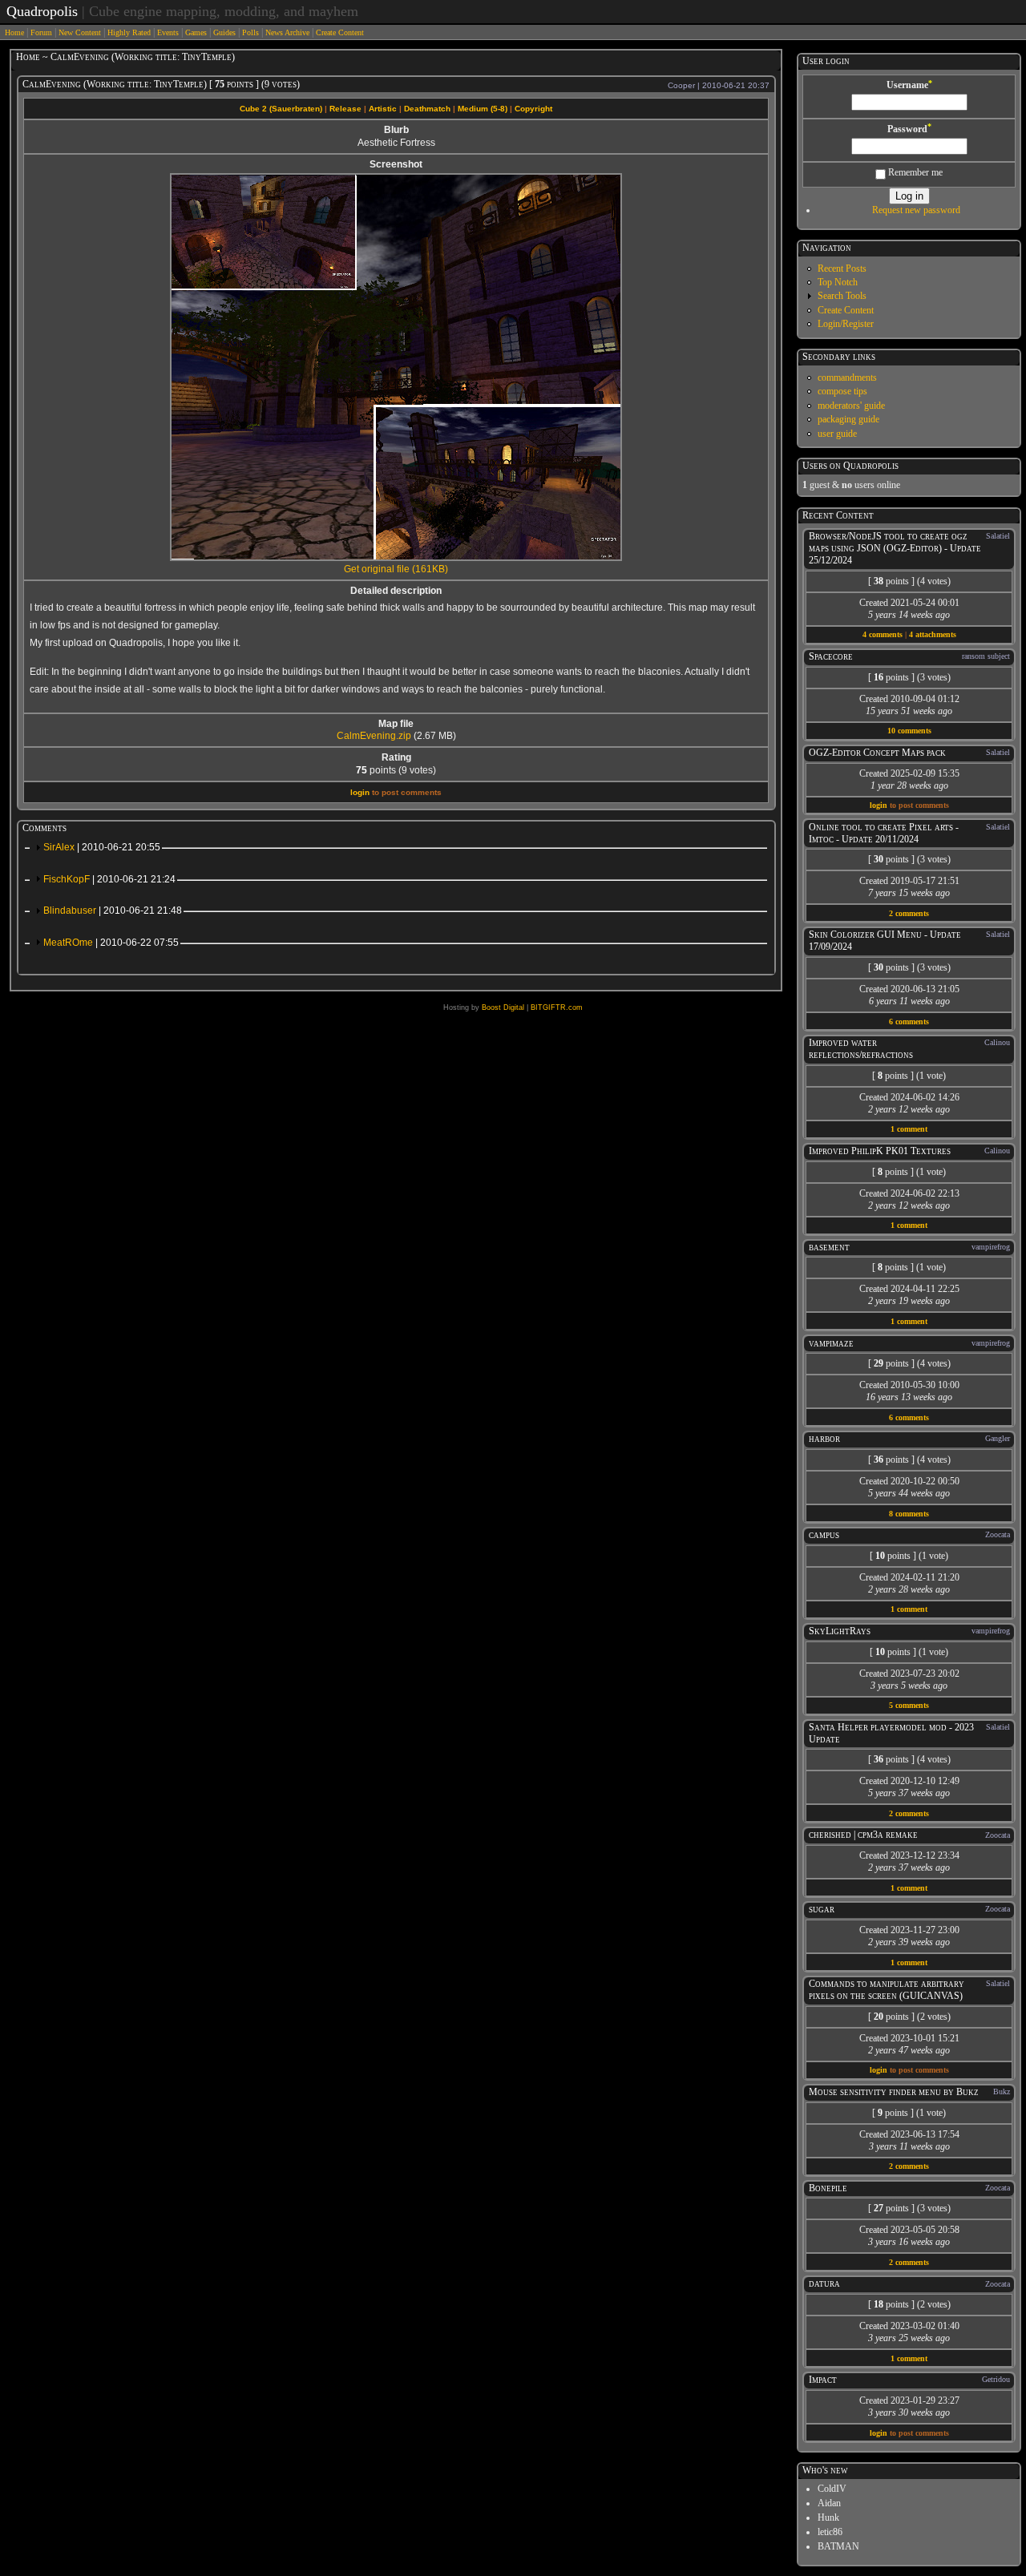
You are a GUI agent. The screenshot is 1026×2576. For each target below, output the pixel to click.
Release (345, 109)
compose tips (842, 391)
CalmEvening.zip (374, 736)
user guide (837, 434)
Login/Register (846, 324)
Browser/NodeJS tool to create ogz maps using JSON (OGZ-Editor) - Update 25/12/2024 (895, 548)
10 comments (909, 731)
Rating (396, 757)
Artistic (383, 109)
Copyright (533, 109)
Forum (41, 32)
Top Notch (838, 282)
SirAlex (102, 847)
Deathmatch (427, 109)
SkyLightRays (840, 1631)
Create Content (340, 32)
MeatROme (111, 943)
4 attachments (933, 634)
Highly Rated (129, 32)
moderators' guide (851, 406)
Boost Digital (503, 1007)
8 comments (909, 1514)
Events (168, 32)
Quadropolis (42, 11)
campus (824, 1535)
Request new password (916, 210)
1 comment (909, 1129)
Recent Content (838, 515)
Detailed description (396, 591)
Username (909, 85)
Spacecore (831, 656)
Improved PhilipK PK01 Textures (880, 1151)
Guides (224, 32)
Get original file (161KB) (396, 569)
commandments (847, 378)
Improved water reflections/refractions (861, 1049)
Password (909, 129)
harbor (824, 1439)
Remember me (914, 172)
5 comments (909, 1705)
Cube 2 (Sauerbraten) (281, 109)
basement (829, 1247)
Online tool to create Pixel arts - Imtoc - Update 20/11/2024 (884, 833)
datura (824, 2283)
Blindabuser (113, 910)
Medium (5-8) (483, 109)
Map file (396, 724)
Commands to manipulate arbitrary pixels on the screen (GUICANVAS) (887, 1990)
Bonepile (828, 2188)
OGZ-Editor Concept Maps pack (877, 753)
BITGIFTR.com (557, 1007)
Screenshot (396, 164)
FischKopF (109, 879)
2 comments (909, 913)
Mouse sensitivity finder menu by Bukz (894, 2092)
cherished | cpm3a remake (863, 1835)
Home (14, 32)
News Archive (287, 32)
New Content (80, 32)
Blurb (396, 130)
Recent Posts (842, 269)
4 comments (883, 634)
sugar (822, 1909)
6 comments (909, 1022)
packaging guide (848, 419)
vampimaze (831, 1343)
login (360, 792)
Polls (250, 32)
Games (196, 32)
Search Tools (842, 296)
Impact (823, 2380)
